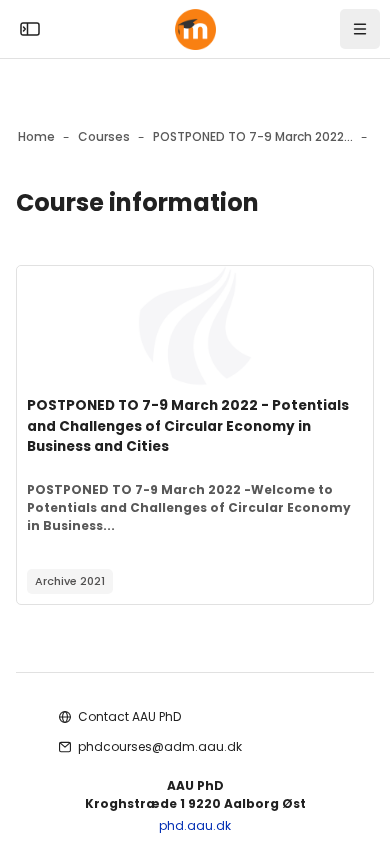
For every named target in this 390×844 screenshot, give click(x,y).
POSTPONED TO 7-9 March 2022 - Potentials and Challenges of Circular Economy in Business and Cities (188, 426)
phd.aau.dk (195, 825)
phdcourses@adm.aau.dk (160, 746)
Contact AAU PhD (129, 716)
